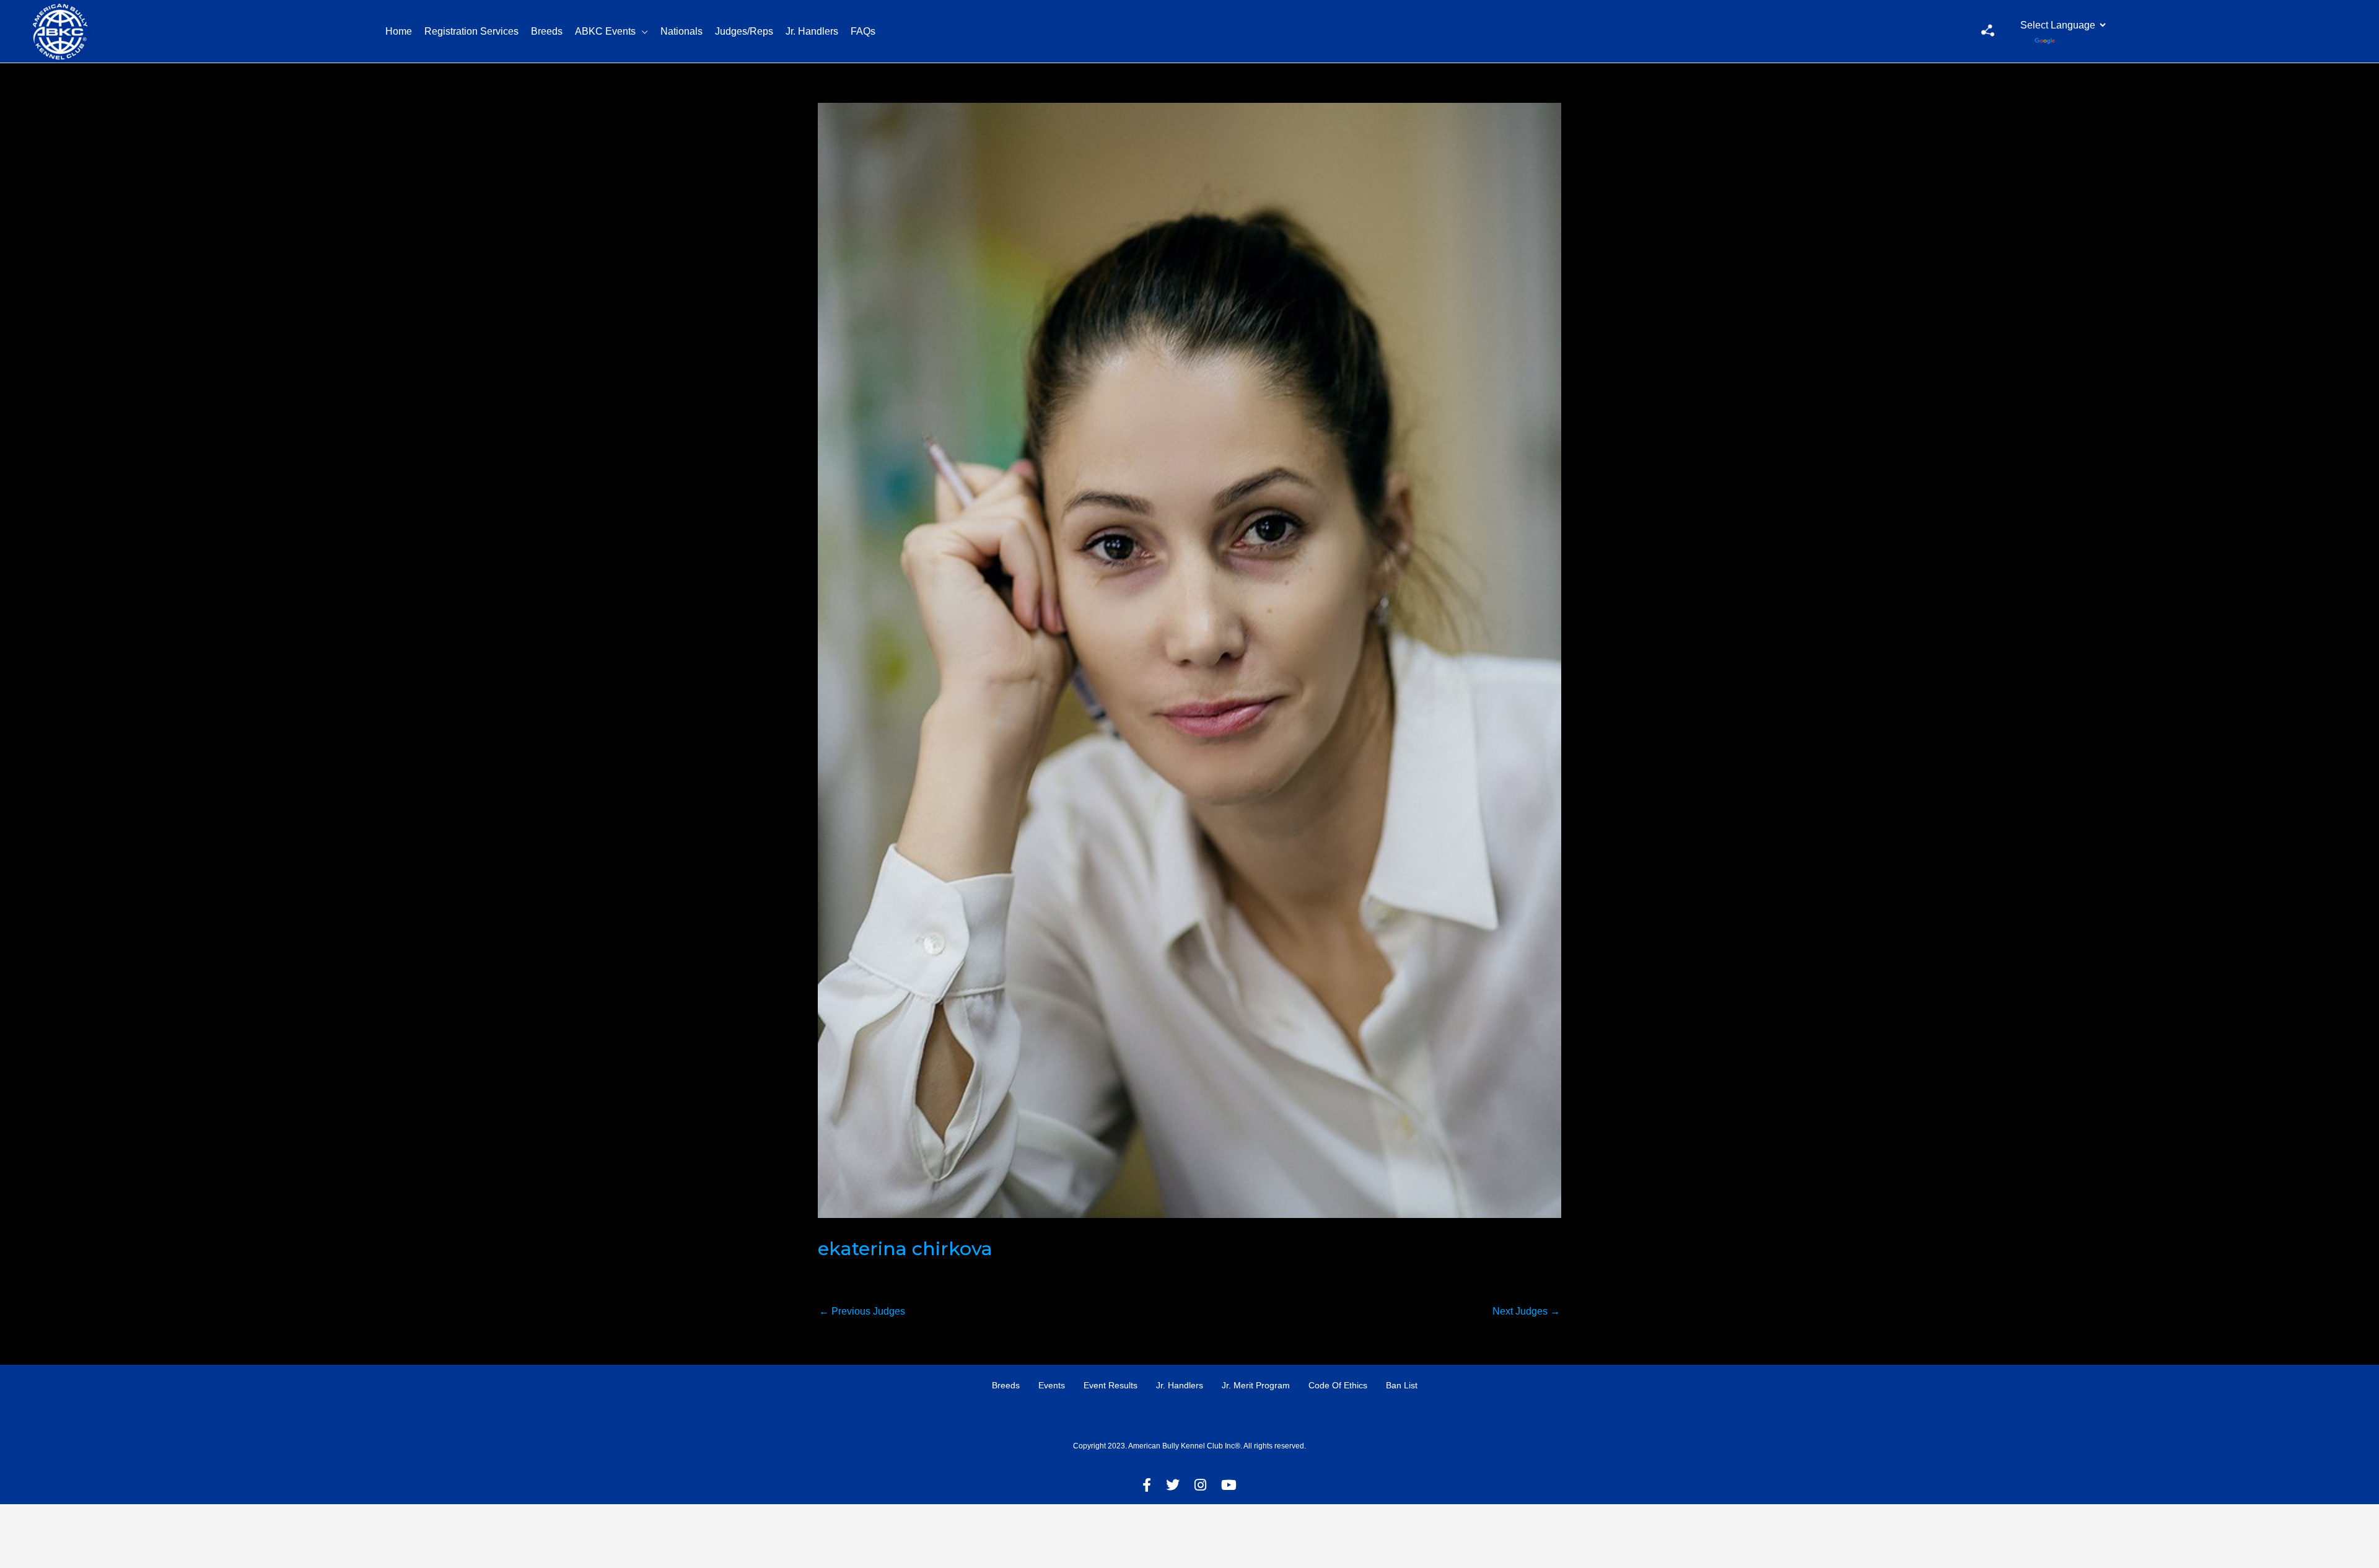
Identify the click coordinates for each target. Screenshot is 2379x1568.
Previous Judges (862, 1311)
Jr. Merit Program (1256, 1385)
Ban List (1402, 1385)
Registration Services (471, 31)
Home (399, 31)
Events (1052, 1385)
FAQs (863, 31)
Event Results (1111, 1385)
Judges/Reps (744, 31)
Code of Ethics (1338, 1385)
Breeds (547, 31)
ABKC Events (605, 31)
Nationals (681, 31)
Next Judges (1526, 1311)
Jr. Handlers (812, 31)
